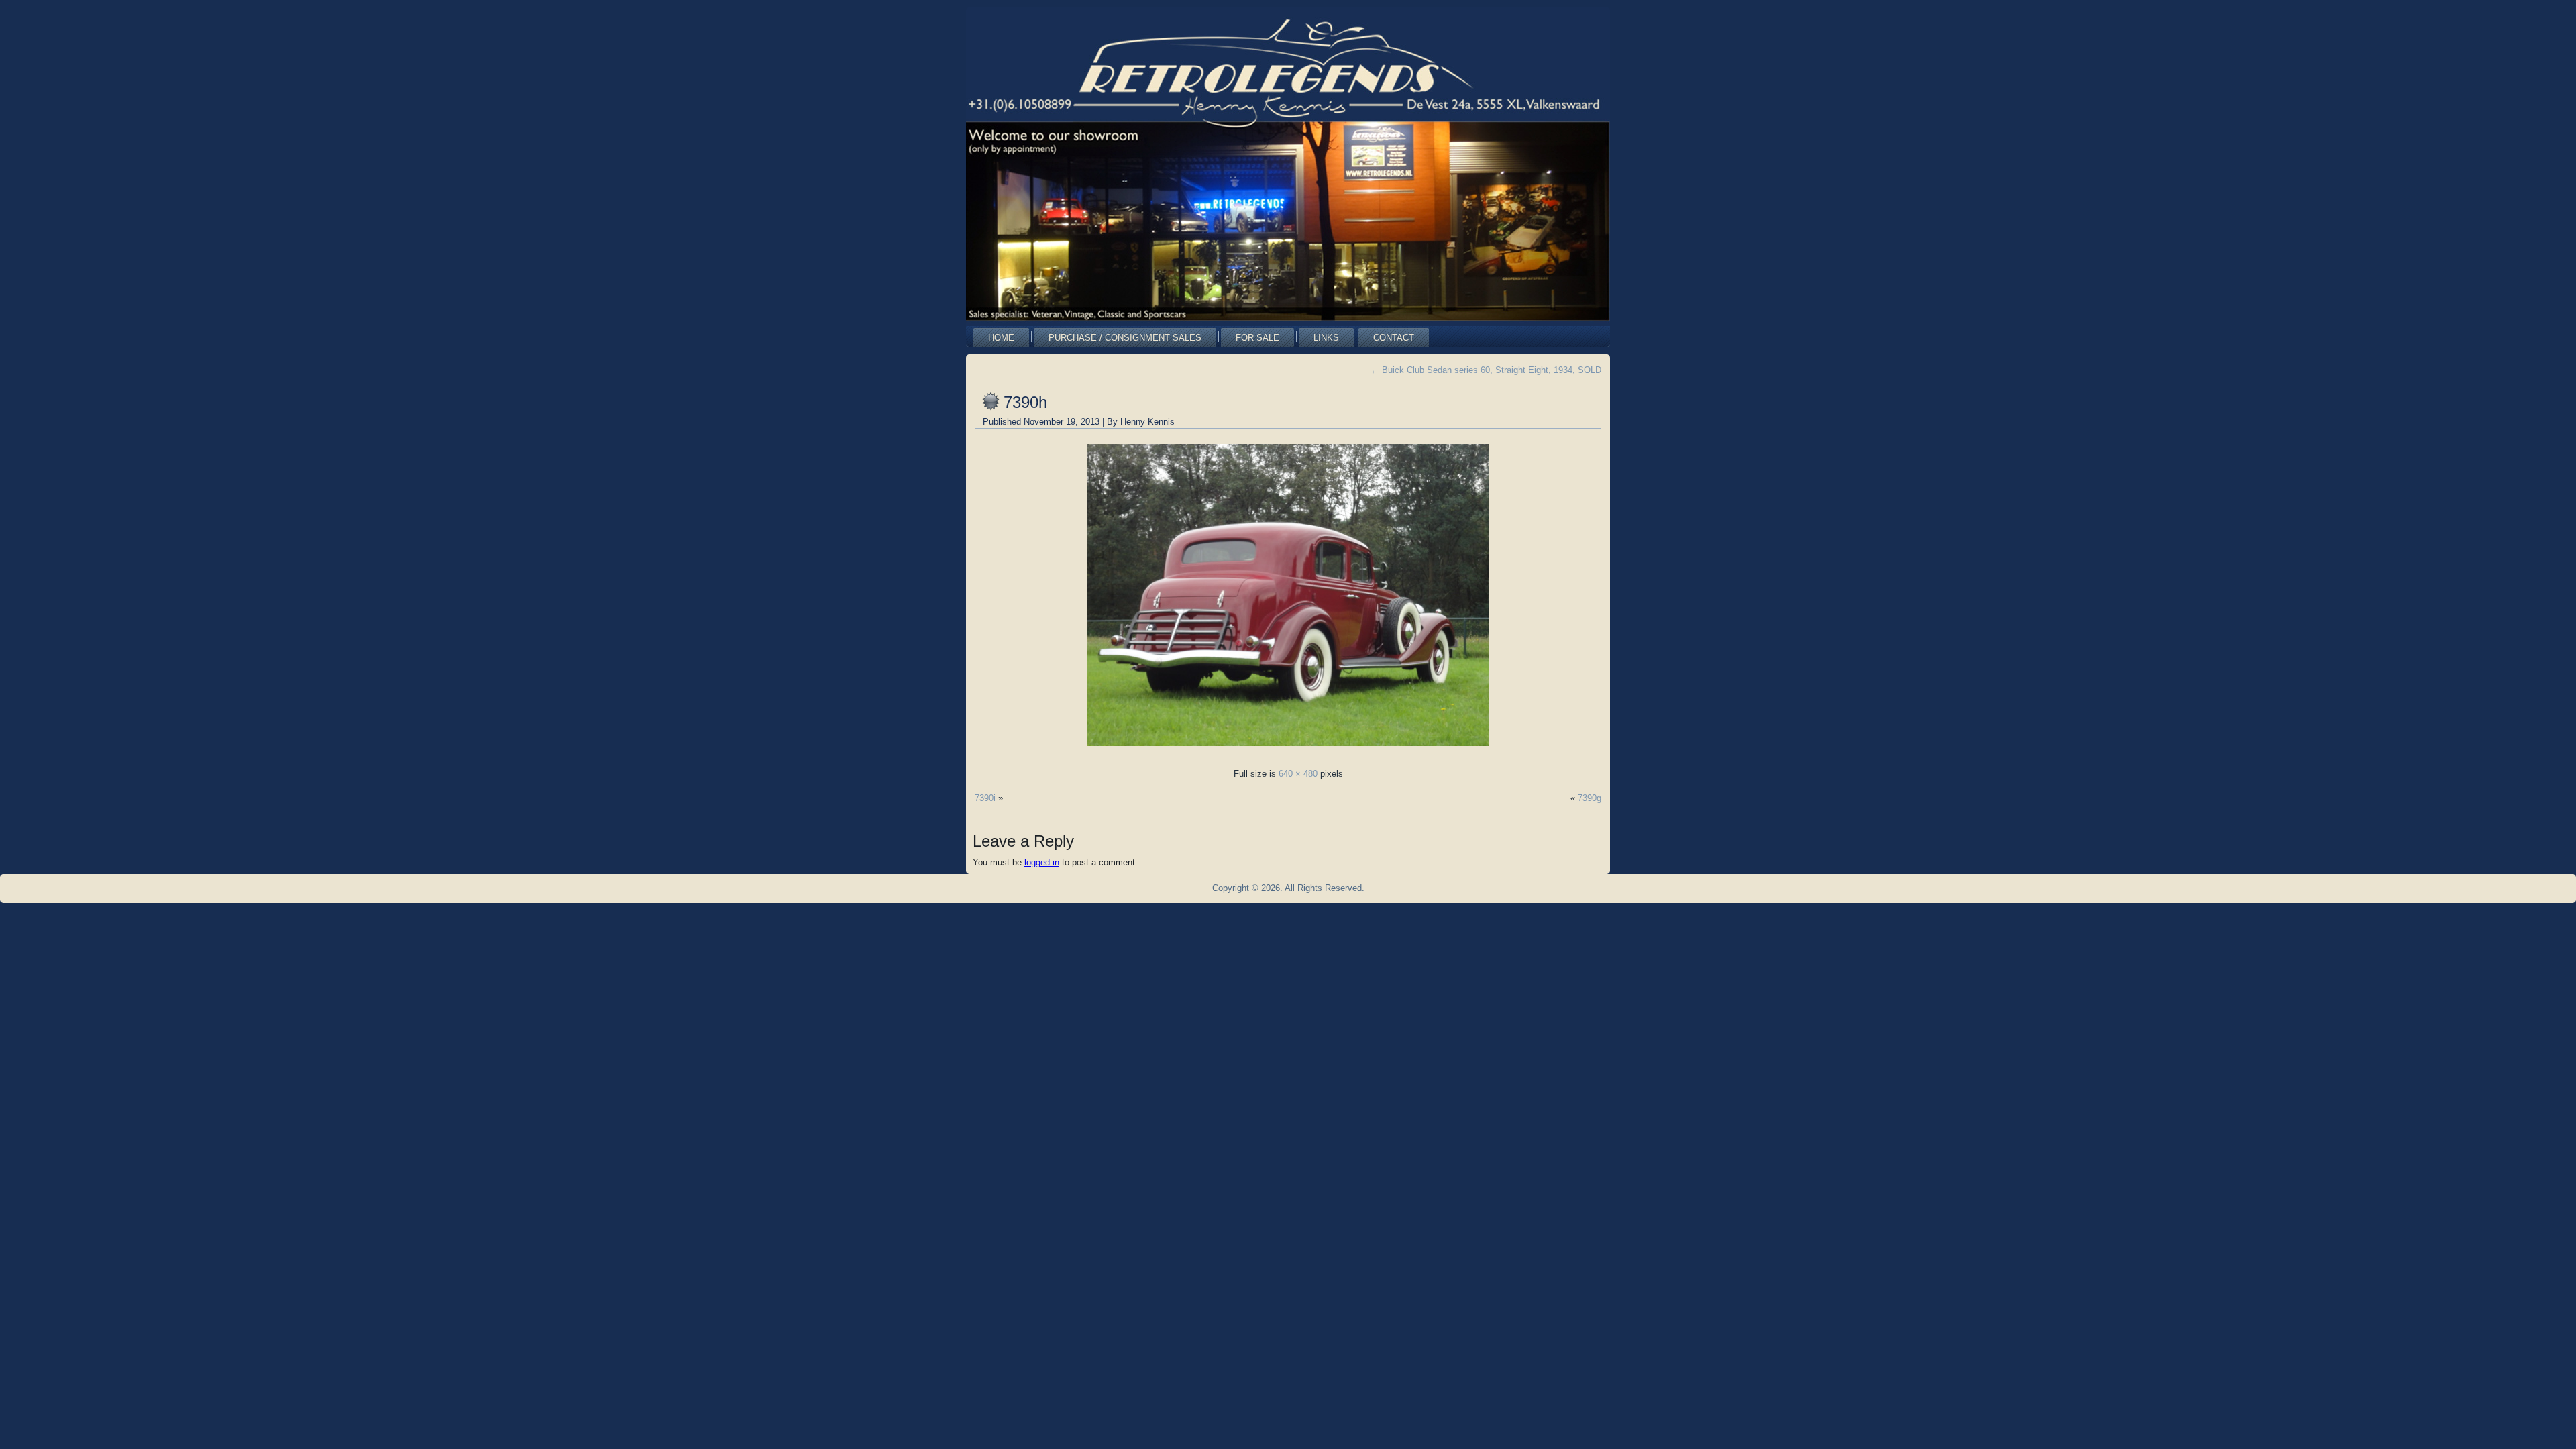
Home (1001, 338)
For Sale (1257, 338)
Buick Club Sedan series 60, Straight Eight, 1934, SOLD (1486, 370)
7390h (1025, 402)
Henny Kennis (1147, 422)
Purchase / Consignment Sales (1125, 338)
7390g (1590, 798)
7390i (985, 798)
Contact (1394, 338)
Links (1326, 338)
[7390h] (1288, 750)
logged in (1042, 862)
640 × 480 (1298, 774)
